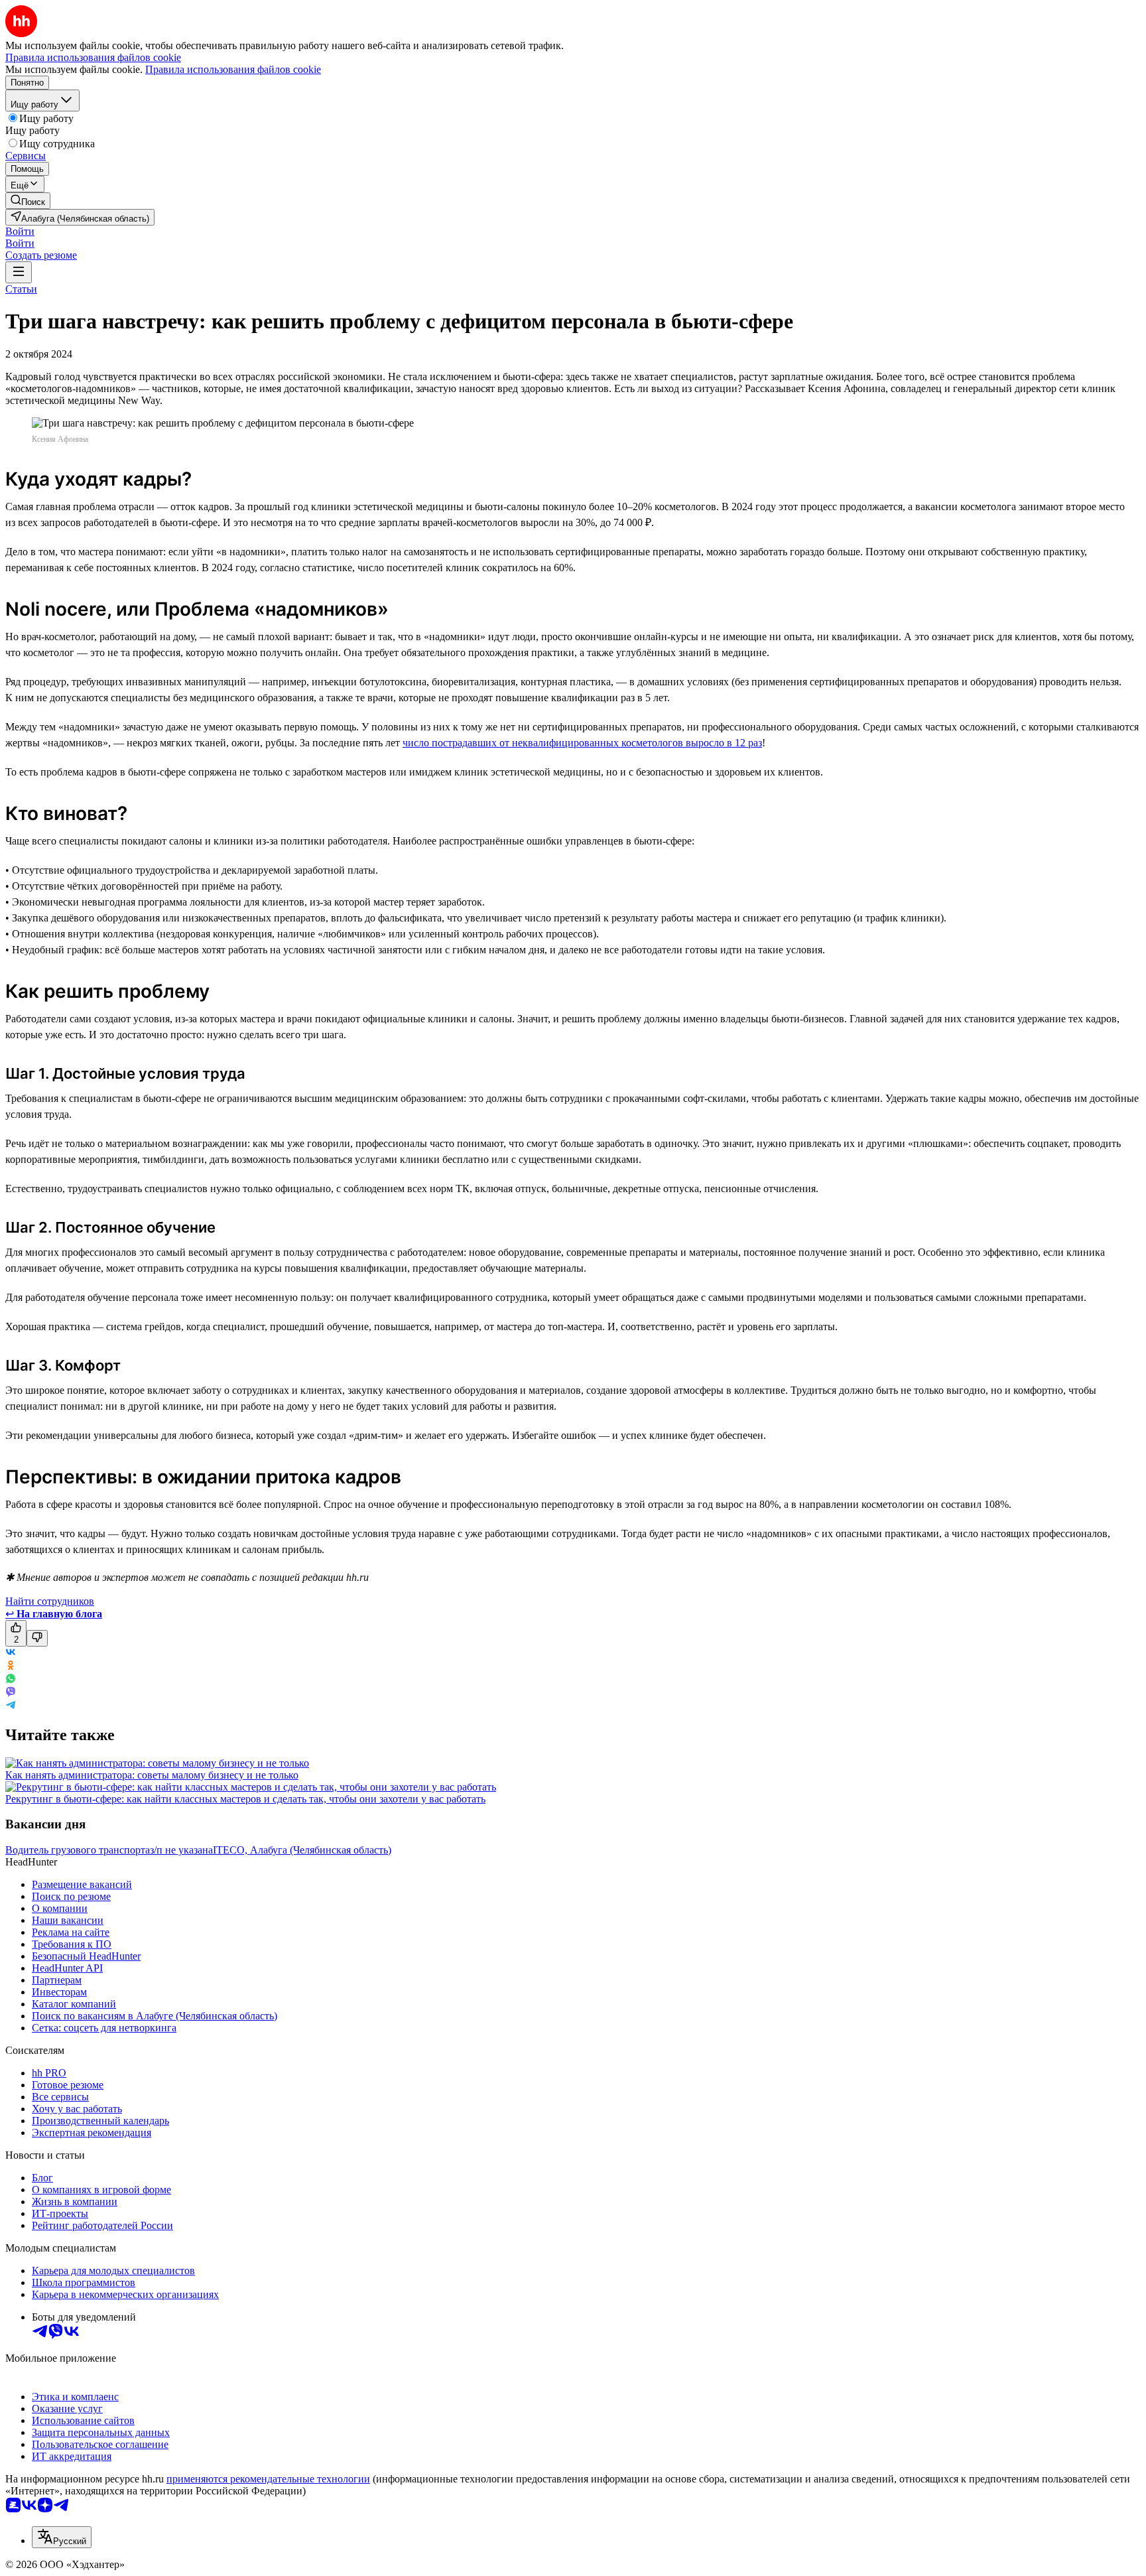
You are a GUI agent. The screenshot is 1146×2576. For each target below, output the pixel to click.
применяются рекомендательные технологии (268, 2479)
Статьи (21, 289)
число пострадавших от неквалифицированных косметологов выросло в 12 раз (582, 743)
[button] (20, 231)
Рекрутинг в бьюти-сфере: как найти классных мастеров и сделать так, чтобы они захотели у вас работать (245, 1799)
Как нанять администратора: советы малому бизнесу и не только (152, 1775)
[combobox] (62, 2537)
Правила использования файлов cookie (233, 69)
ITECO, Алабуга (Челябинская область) (302, 1850)
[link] (28, 201)
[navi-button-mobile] (19, 272)
